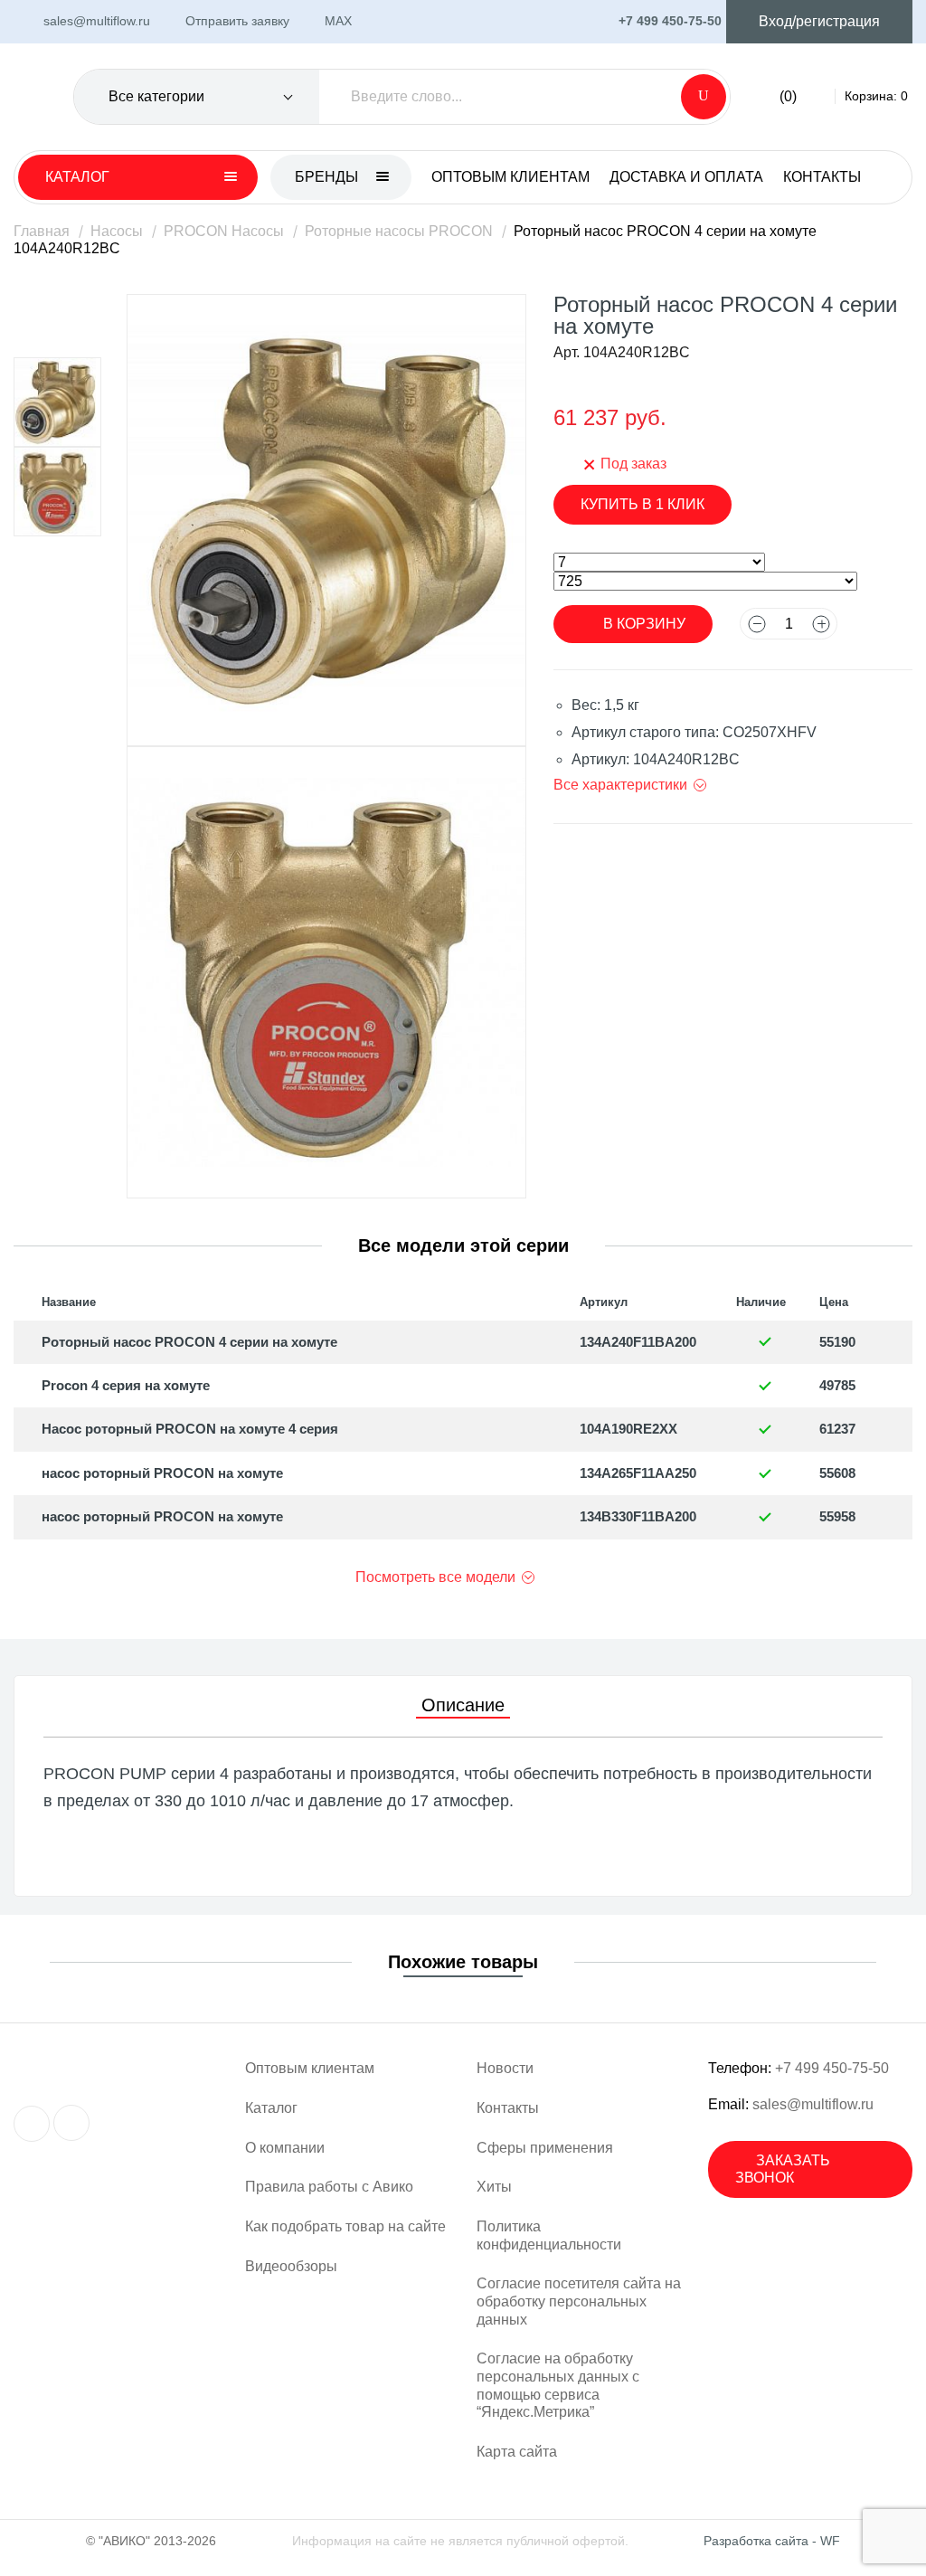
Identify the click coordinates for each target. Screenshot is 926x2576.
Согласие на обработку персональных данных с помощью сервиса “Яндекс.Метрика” (558, 2385)
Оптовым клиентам (510, 177)
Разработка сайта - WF (772, 2541)
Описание (463, 1705)
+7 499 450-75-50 (832, 2068)
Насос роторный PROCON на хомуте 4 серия (190, 1429)
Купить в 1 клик (643, 504)
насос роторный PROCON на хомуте (162, 1473)
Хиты (494, 2187)
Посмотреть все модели (435, 1577)
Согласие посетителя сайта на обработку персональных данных (579, 2301)
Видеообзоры (291, 2266)
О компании (285, 2148)
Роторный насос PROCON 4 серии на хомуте (189, 1342)
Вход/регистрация (819, 21)
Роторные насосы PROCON (399, 231)
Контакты (822, 177)
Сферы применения (545, 2148)
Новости (505, 2068)
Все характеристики (620, 785)
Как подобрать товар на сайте (345, 2226)
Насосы (117, 231)
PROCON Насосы (224, 231)
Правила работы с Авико (329, 2187)
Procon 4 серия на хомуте (126, 1385)
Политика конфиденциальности (549, 2235)
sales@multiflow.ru (813, 2104)
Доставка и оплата (686, 177)
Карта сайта (517, 2452)
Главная (42, 231)
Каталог (271, 2108)
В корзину (644, 624)
